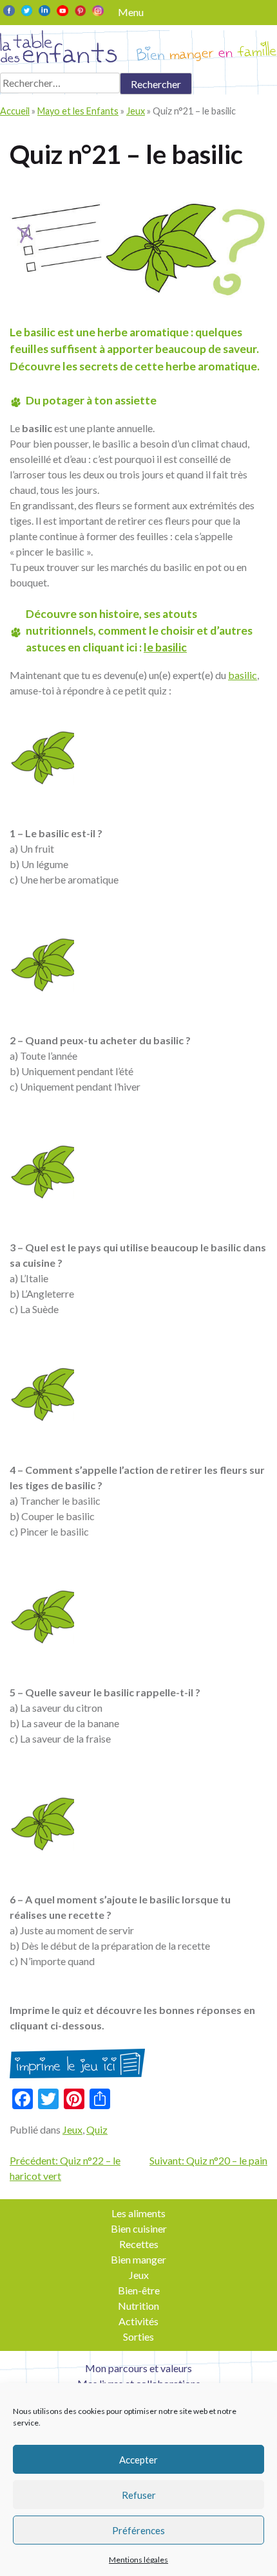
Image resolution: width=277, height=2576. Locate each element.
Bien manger (138, 2259)
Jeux (136, 111)
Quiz (97, 2129)
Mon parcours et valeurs (138, 2368)
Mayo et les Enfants (78, 111)
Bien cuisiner (139, 2228)
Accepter (138, 2460)
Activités (138, 2321)
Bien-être (139, 2290)
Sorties (138, 2336)
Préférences (138, 2530)
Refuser (139, 2495)
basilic (243, 675)
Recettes (139, 2244)
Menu (131, 12)
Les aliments (138, 2213)
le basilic (165, 647)
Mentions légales (138, 2560)
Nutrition (138, 2306)
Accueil (15, 111)
